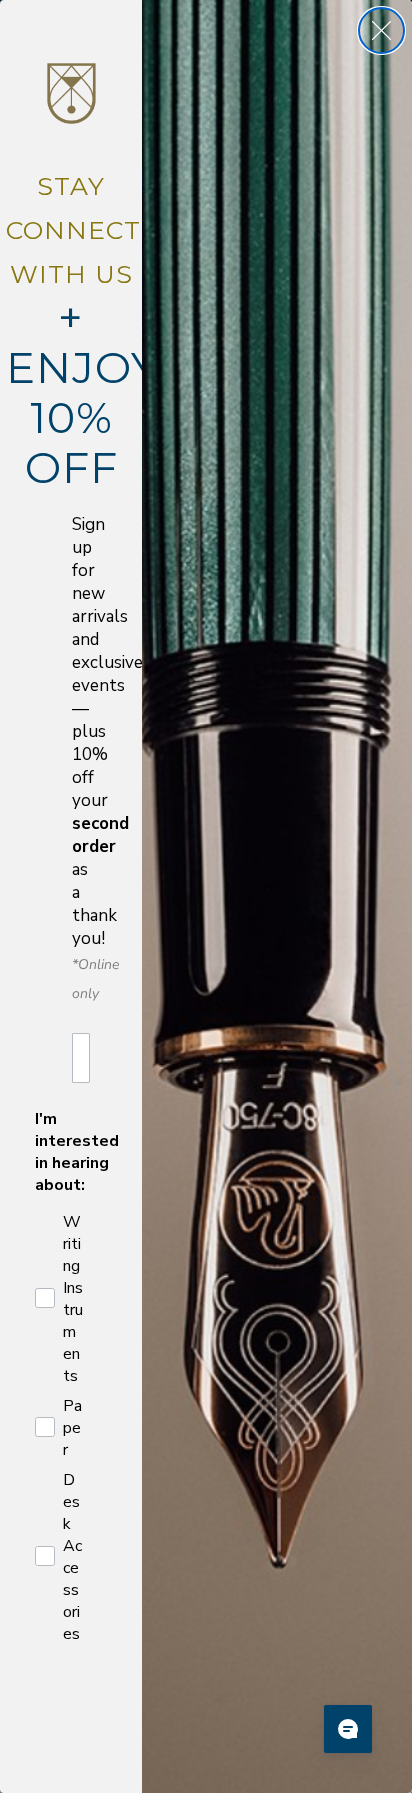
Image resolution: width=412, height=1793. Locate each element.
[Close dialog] (381, 30)
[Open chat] (348, 1729)
